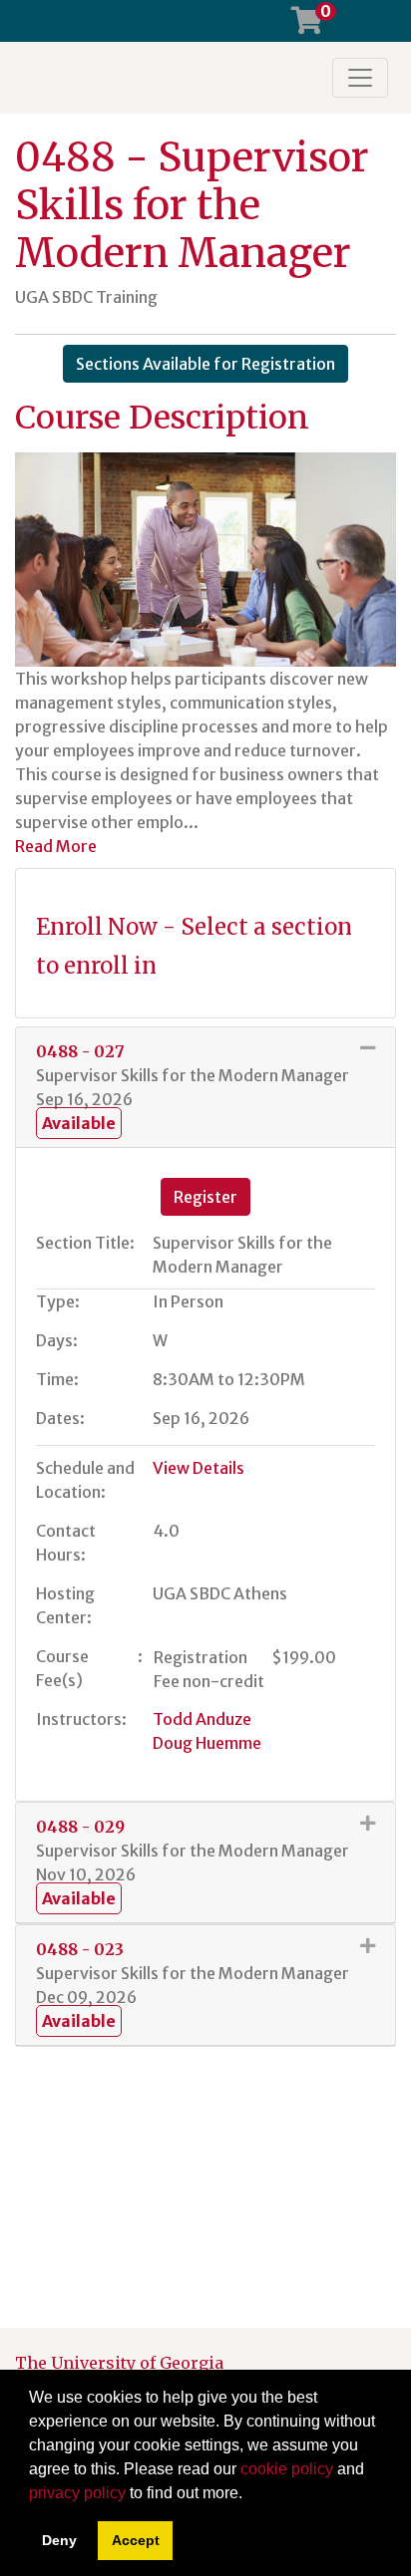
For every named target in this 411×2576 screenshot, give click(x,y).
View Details (199, 1468)
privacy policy (77, 2493)
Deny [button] (59, 2540)
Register (205, 1197)
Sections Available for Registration (205, 364)
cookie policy (287, 2469)
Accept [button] (136, 2540)
